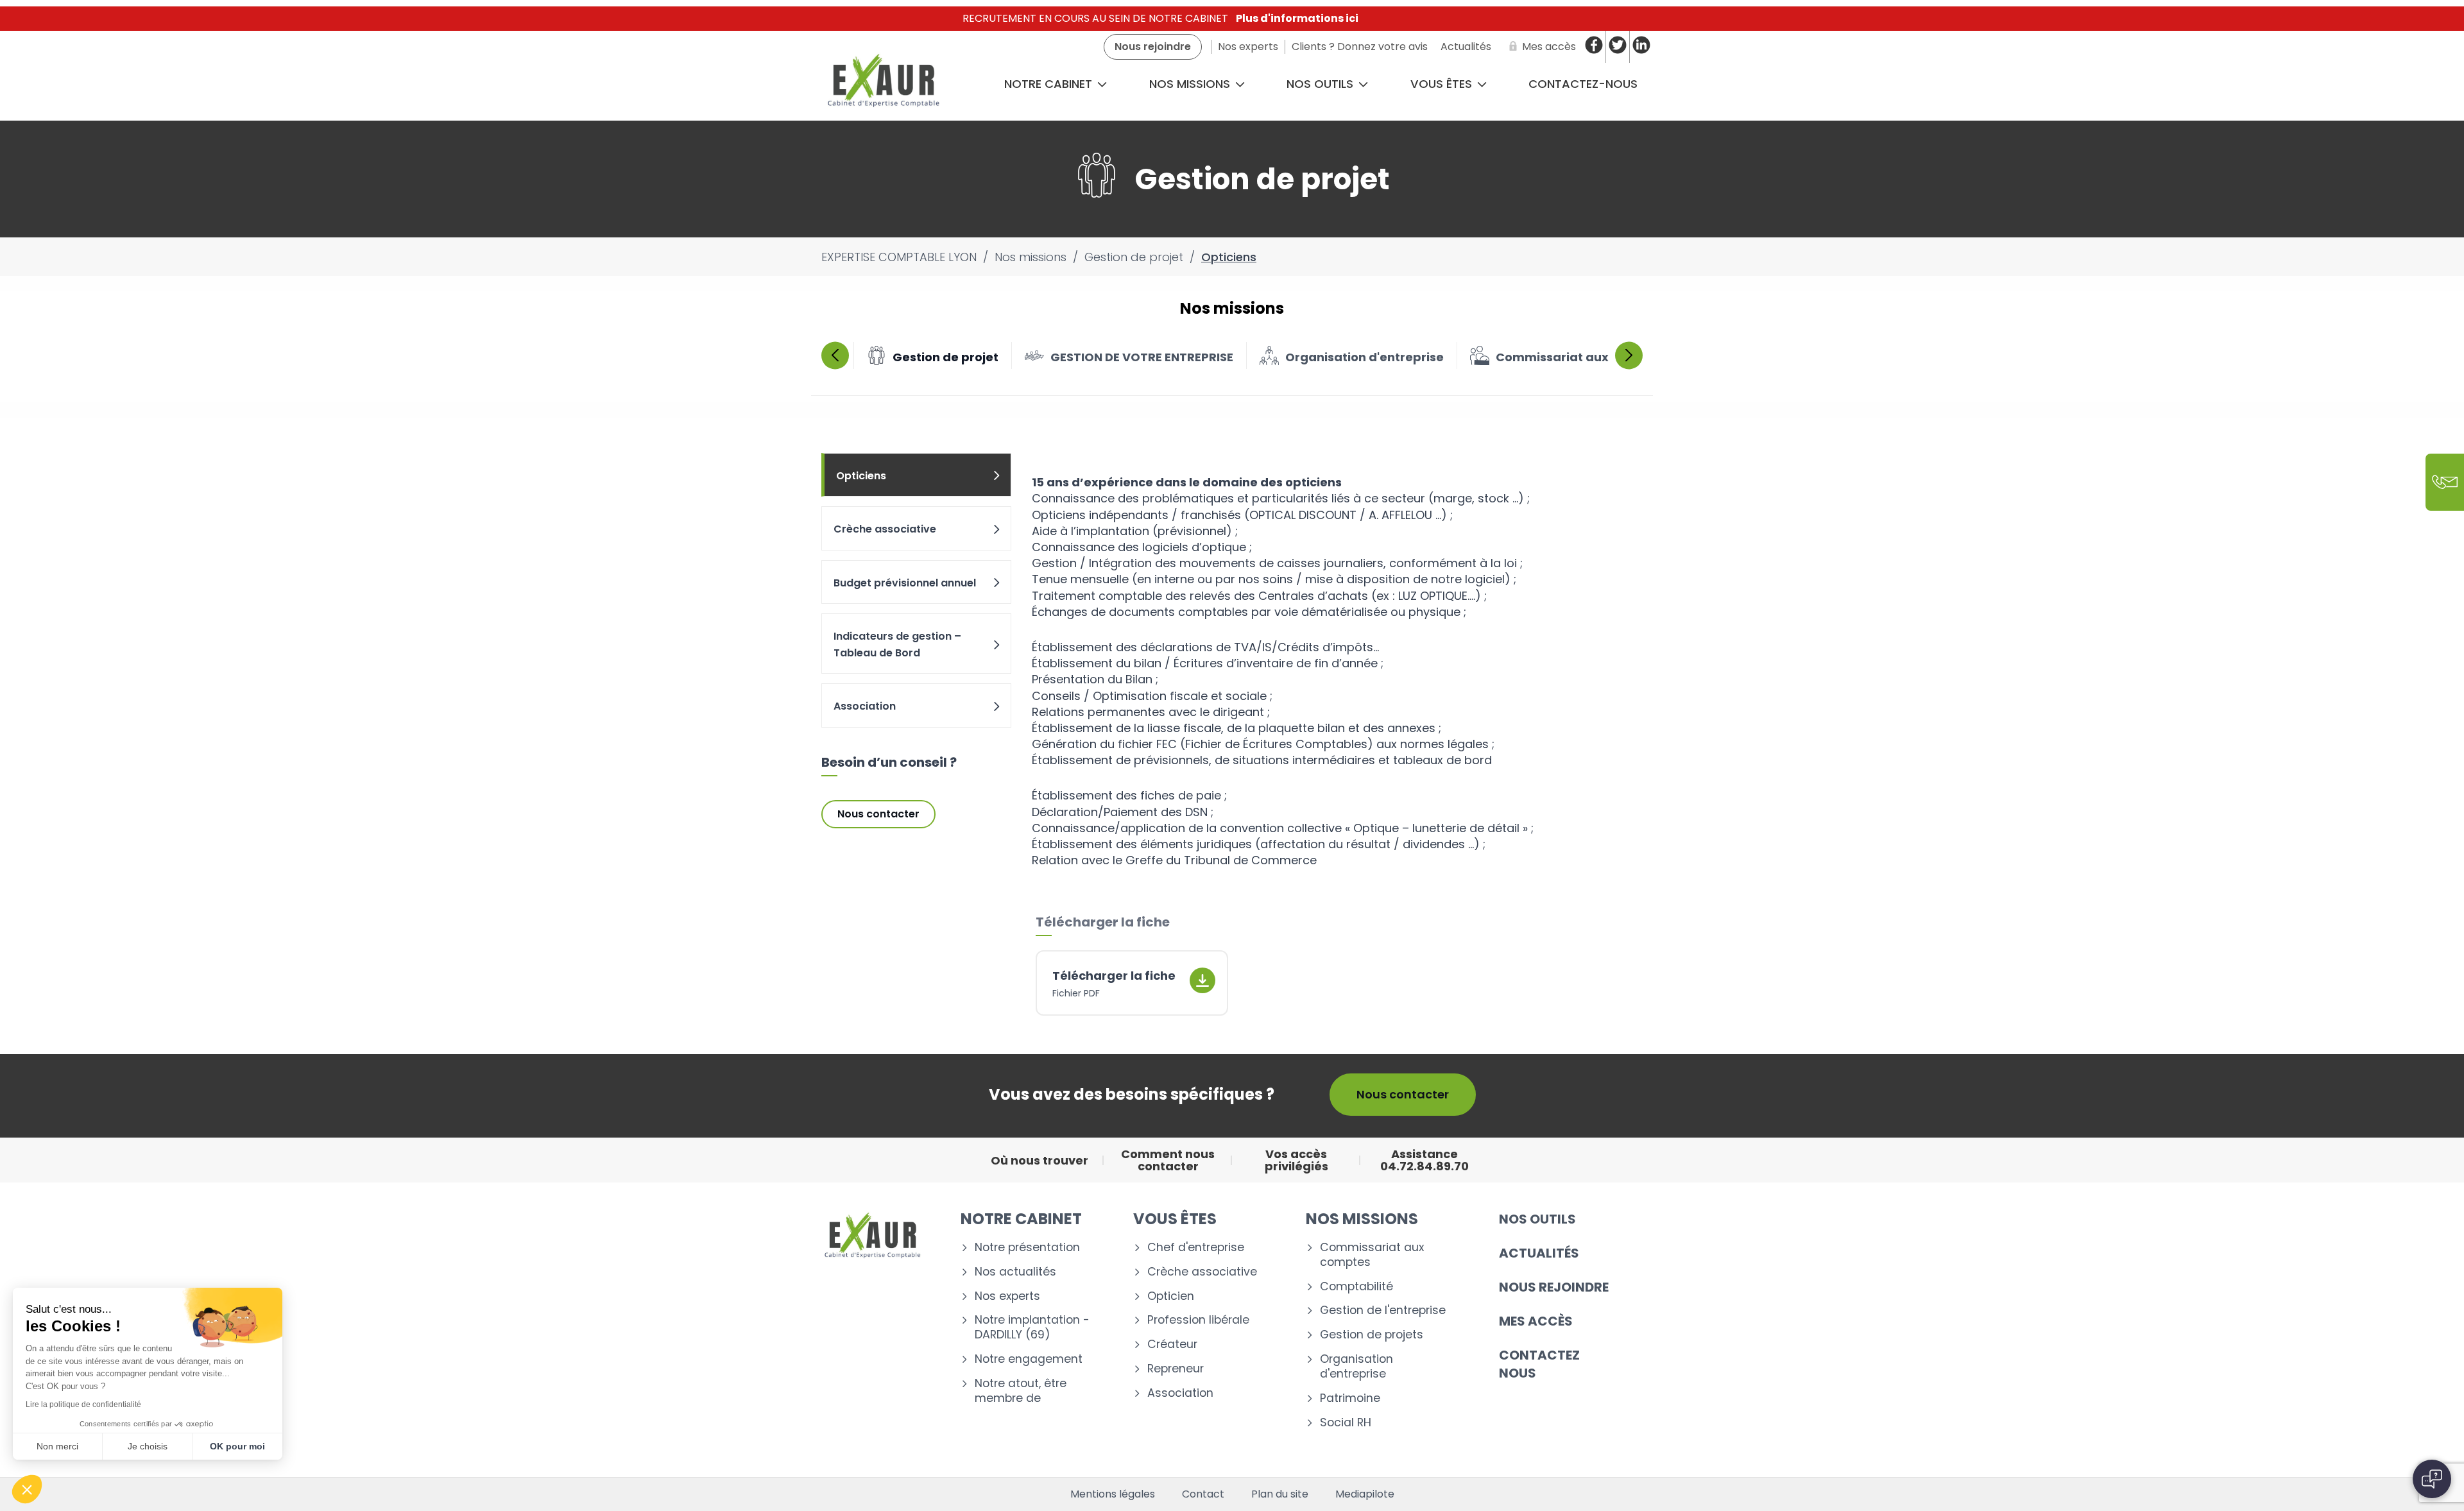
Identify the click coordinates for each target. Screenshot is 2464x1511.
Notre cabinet (1050, 84)
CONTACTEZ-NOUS (1583, 84)
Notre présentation (1027, 1248)
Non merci (57, 1446)
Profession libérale (1198, 1320)
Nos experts (1007, 1296)
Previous (835, 355)
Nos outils (1322, 84)
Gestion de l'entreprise (1383, 1310)
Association (865, 706)
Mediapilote (1365, 1494)
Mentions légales (1113, 1494)
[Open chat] (2432, 1479)
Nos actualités (1015, 1272)
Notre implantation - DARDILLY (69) (1032, 1327)
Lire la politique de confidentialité (83, 1404)
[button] (27, 1489)
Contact (1203, 1494)
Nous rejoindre (1554, 1287)
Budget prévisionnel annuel (905, 583)
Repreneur (1176, 1369)
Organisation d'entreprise (1356, 1367)
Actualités (1539, 1253)
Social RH (1346, 1423)
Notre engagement (1029, 1359)
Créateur (1172, 1345)
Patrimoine (1350, 1398)
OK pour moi (237, 1446)
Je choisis (148, 1446)
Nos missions (1191, 84)
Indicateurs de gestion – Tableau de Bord (897, 645)
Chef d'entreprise (1196, 1248)
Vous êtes (1443, 84)
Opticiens (861, 476)
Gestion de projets (1372, 1335)
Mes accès (1536, 1321)
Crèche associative (885, 529)
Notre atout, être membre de (1021, 1391)
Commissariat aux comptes (1372, 1255)
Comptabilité (1356, 1287)
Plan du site (1280, 1494)
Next (1629, 355)
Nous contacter (878, 814)
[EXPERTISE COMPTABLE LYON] (883, 84)
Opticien (1171, 1296)
